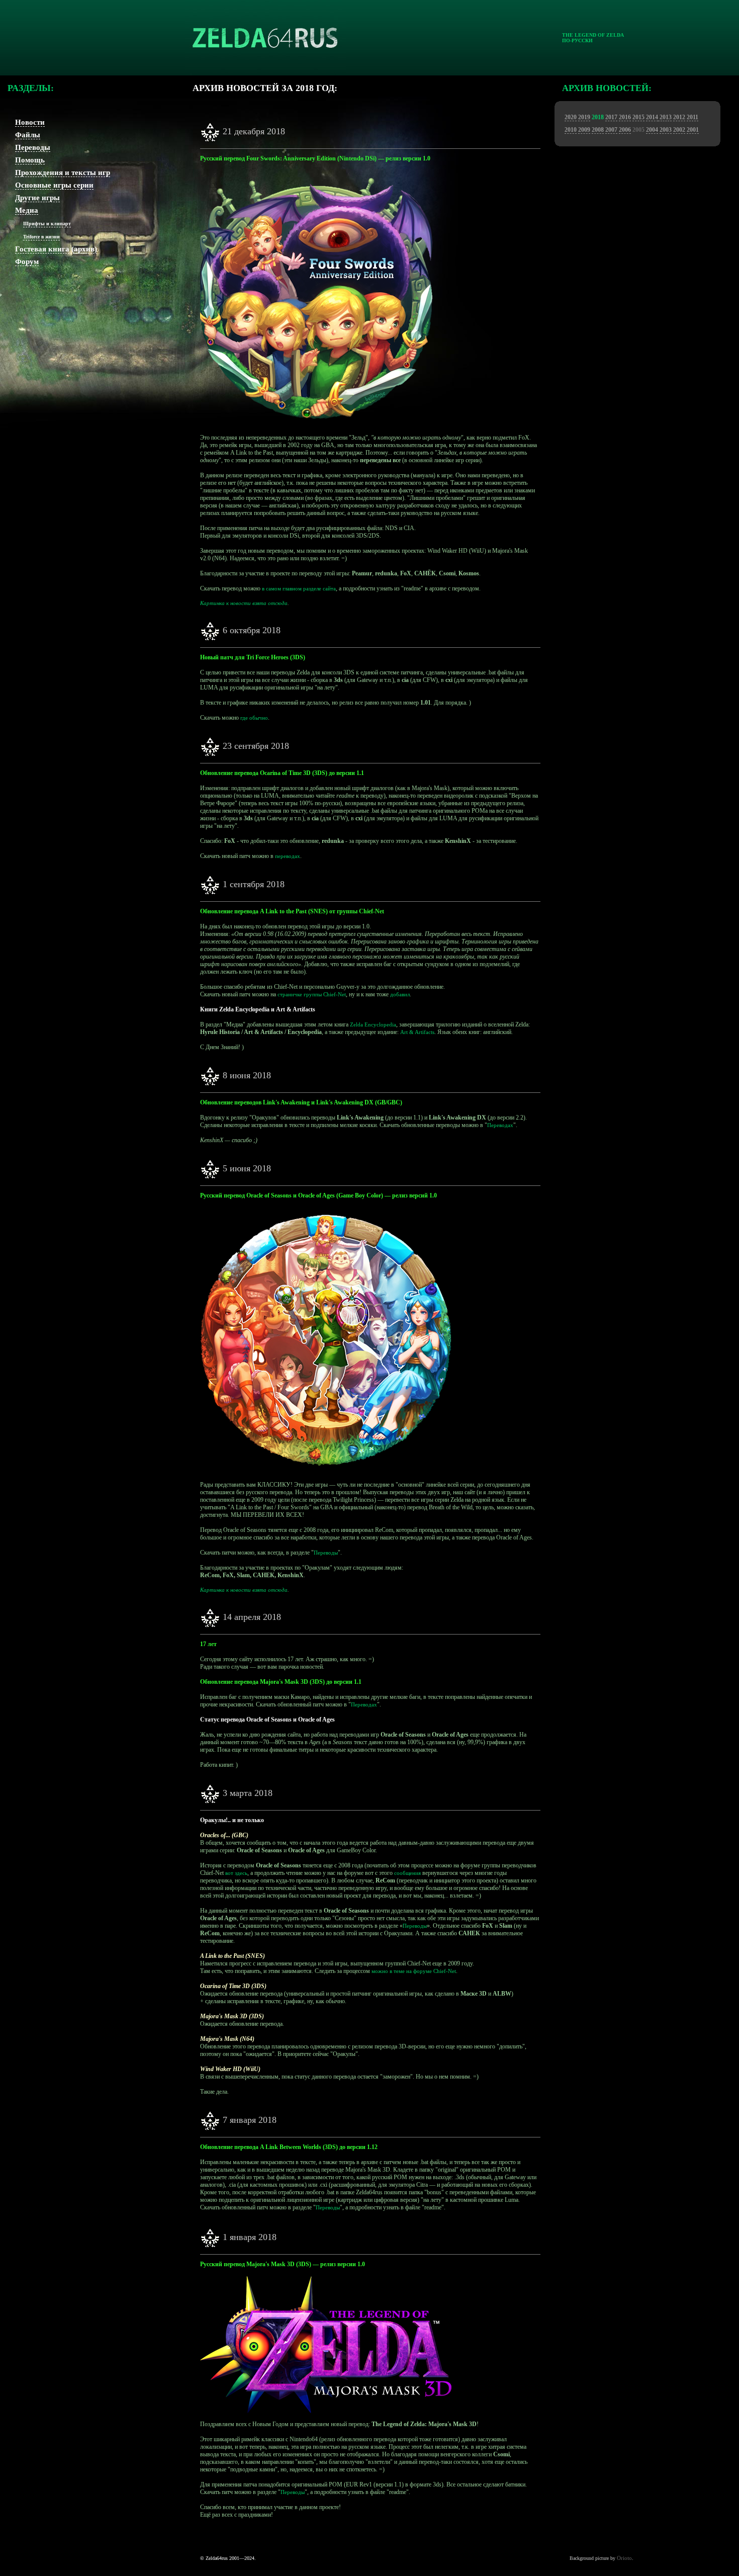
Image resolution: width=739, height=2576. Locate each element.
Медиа (27, 210)
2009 (584, 130)
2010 (571, 130)
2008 (598, 130)
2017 (611, 117)
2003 (666, 130)
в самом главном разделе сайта (299, 588)
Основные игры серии (54, 185)
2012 (679, 117)
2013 (665, 117)
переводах (288, 856)
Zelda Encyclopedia (373, 1024)
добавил (400, 994)
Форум (27, 262)
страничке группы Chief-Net (312, 994)
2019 (584, 117)
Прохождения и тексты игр (63, 173)
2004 (652, 130)
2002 (679, 130)
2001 (693, 130)
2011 (692, 117)
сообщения (407, 1873)
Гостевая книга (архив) (56, 249)
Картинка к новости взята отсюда (244, 603)
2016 (625, 117)
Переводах (500, 1125)
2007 (611, 130)
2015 (638, 117)
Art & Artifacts (417, 1032)
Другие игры (37, 198)
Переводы (33, 147)
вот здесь (236, 1873)
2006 (625, 130)
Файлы (28, 135)
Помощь (30, 160)
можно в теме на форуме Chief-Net (414, 1971)
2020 (571, 117)
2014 (652, 117)
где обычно (254, 718)
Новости (30, 122)
